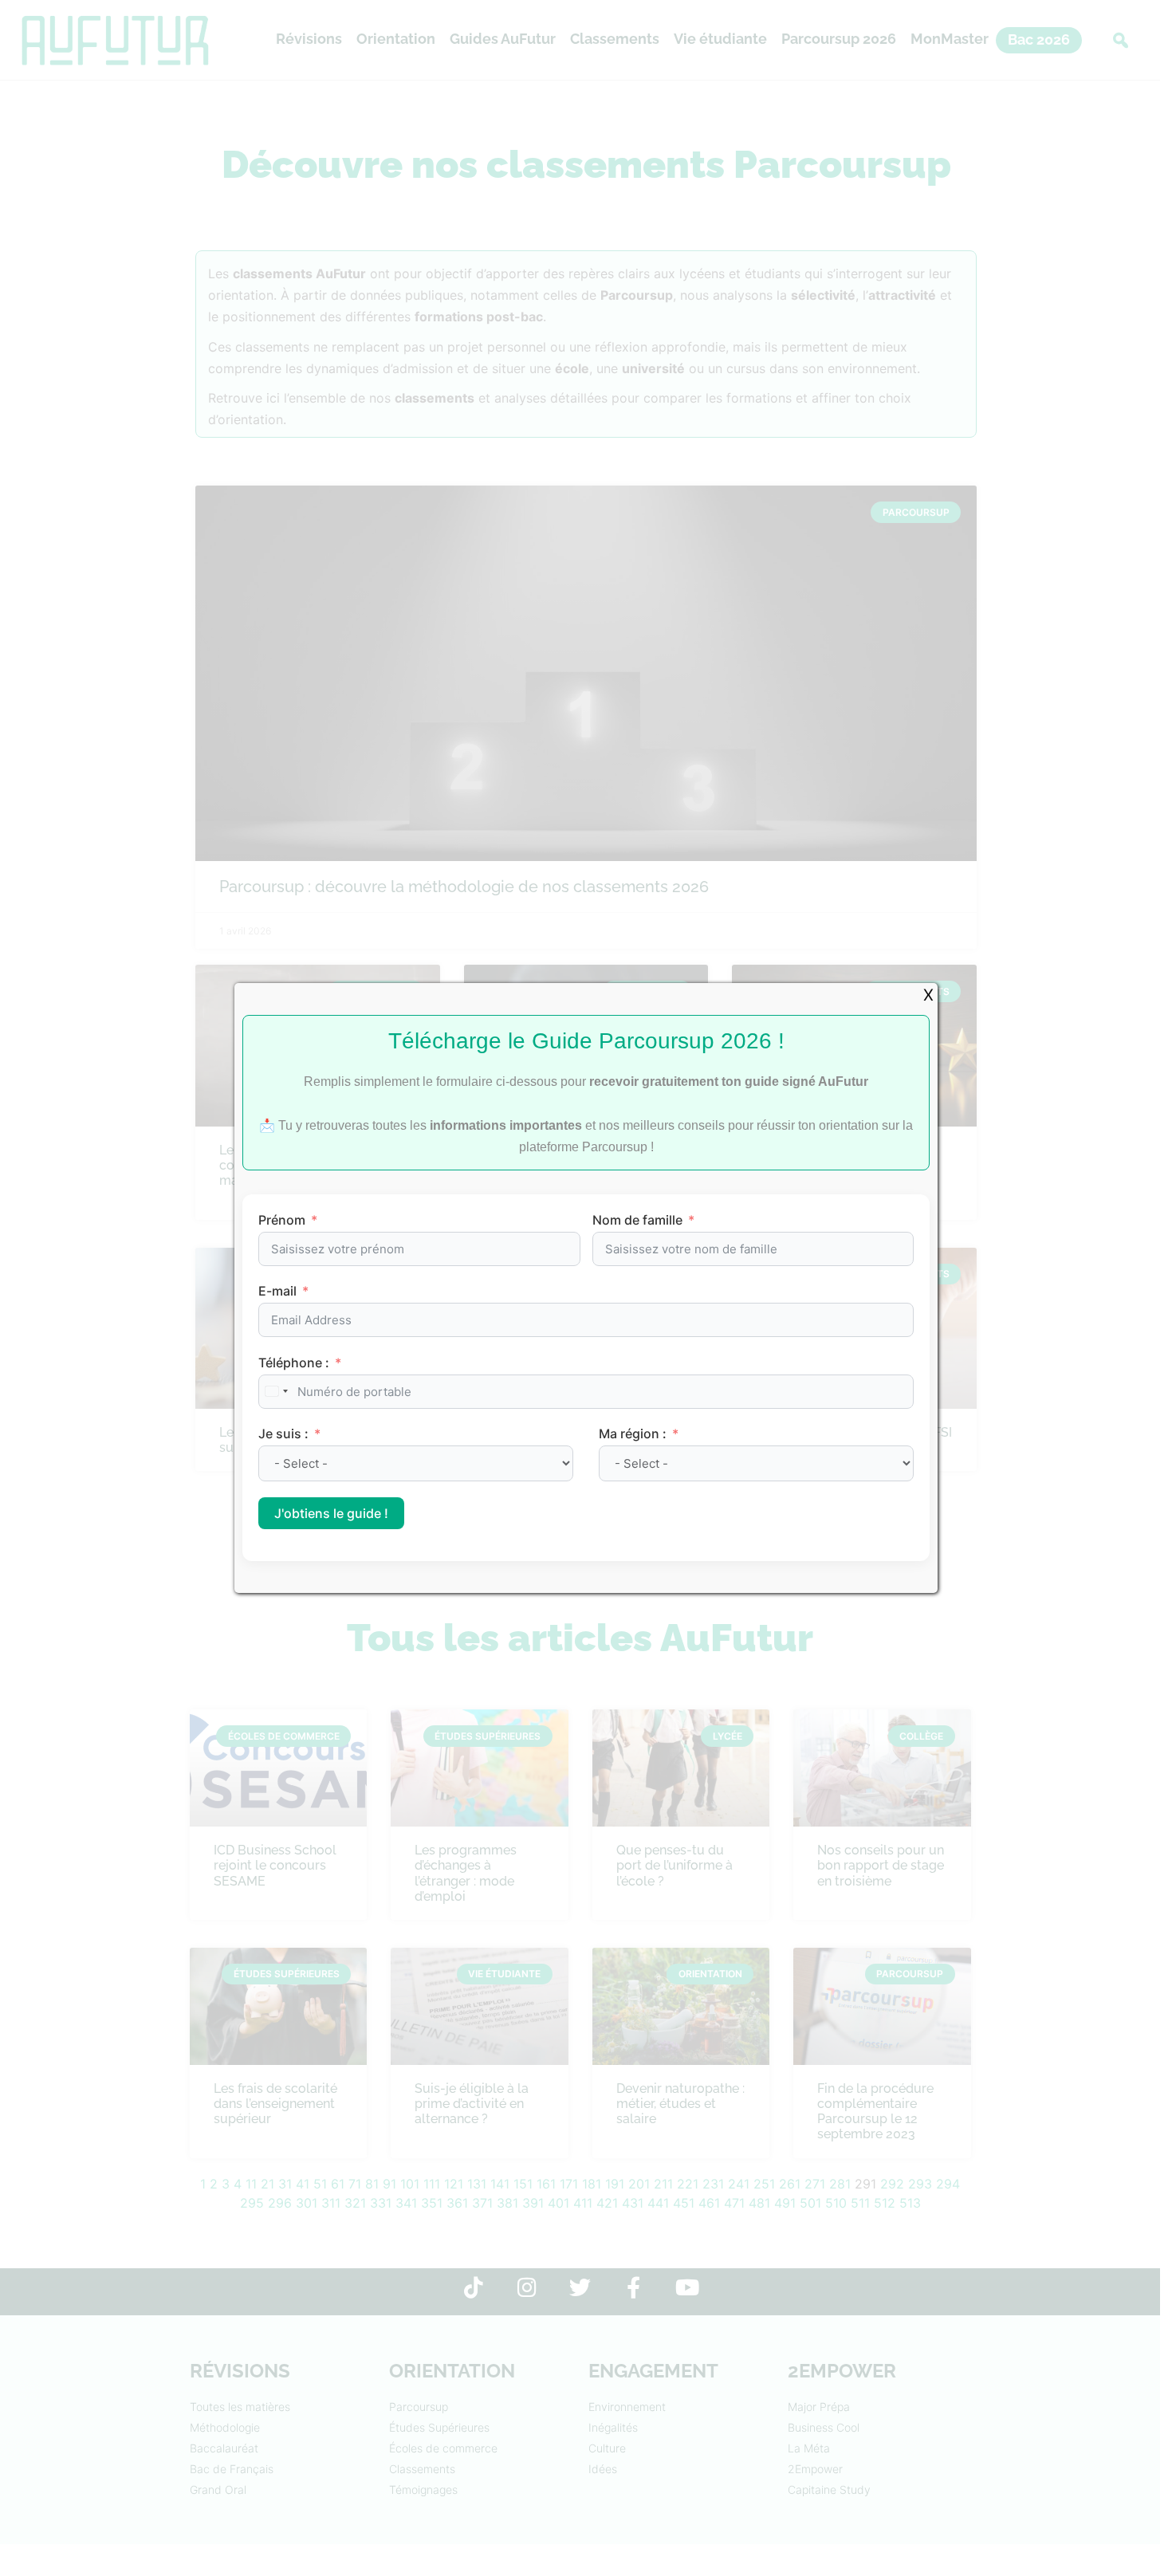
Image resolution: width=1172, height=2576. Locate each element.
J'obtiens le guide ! (331, 1513)
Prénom (282, 1220)
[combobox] (276, 1392)
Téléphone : (294, 1363)
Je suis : (285, 1434)
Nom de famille (637, 1220)
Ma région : (634, 1434)
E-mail (277, 1291)
